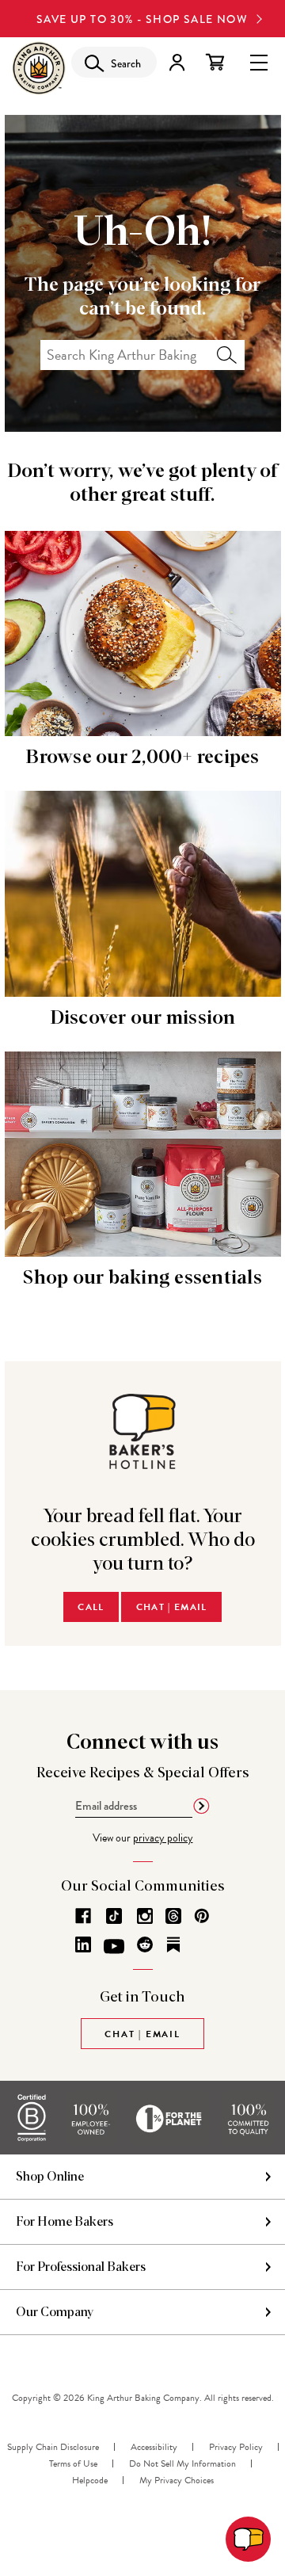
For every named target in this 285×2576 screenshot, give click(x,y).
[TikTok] (114, 1916)
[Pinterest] (202, 1916)
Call (91, 1607)
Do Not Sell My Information (182, 2463)
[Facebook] (83, 1916)
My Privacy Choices (177, 2480)
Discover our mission (143, 1018)
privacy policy (163, 1838)
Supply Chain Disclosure (53, 2447)
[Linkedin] (83, 1944)
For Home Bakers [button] (65, 2222)
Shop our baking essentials (142, 1278)
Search (227, 355)
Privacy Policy (236, 2447)
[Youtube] (114, 1947)
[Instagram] (145, 1916)
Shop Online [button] (50, 2177)
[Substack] (173, 1944)
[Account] (177, 62)
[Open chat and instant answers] (248, 2539)
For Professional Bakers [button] (81, 2267)
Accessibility (154, 2447)
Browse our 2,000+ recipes (142, 758)
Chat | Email (172, 1607)
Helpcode (90, 2480)
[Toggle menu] (259, 61)
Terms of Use (73, 2463)
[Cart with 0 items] (215, 62)
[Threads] (173, 1916)
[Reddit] (145, 1944)
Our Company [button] (55, 2312)
